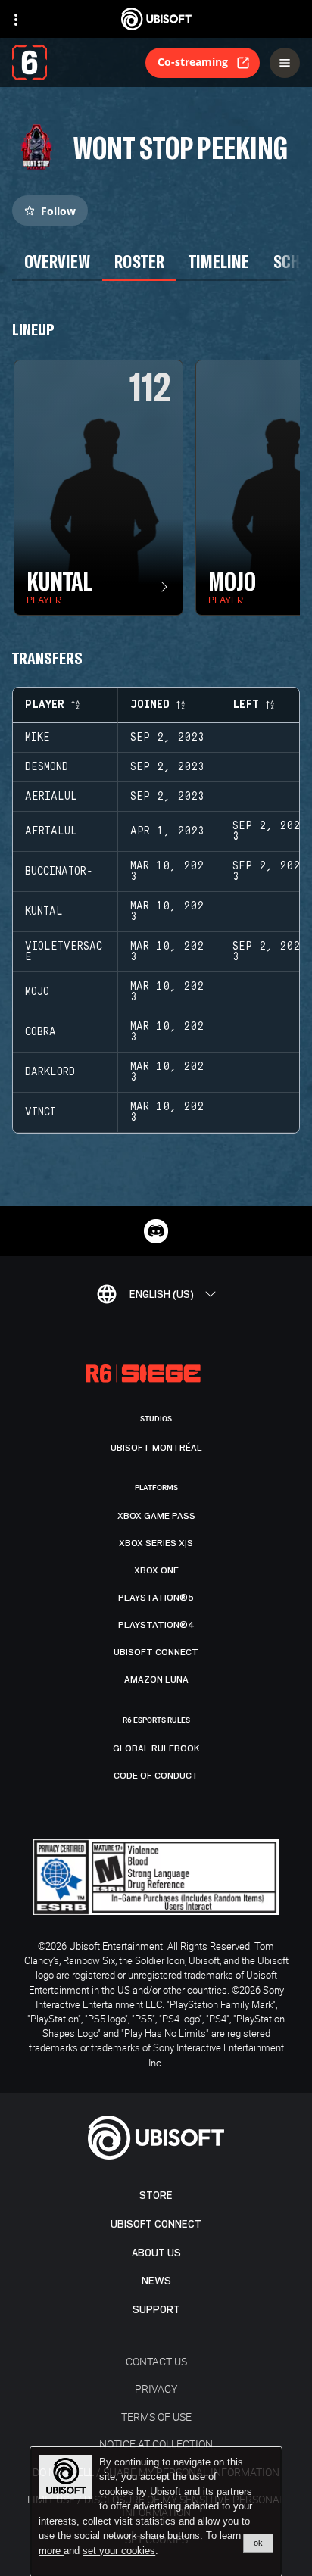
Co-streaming (193, 62)
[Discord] (156, 1231)
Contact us (156, 2361)
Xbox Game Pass (156, 1516)
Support (156, 2310)
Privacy (156, 2389)
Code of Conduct (156, 1776)
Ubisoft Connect (156, 2224)
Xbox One (156, 1570)
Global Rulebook (156, 1748)
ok (258, 2543)
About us (156, 2253)
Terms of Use (156, 2417)
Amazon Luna (156, 1679)
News (156, 2281)
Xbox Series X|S (156, 1543)
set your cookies (119, 2551)
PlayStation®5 (156, 1598)
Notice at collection (156, 2444)
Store (156, 2196)
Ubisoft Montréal (156, 1448)
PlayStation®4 (156, 1625)
